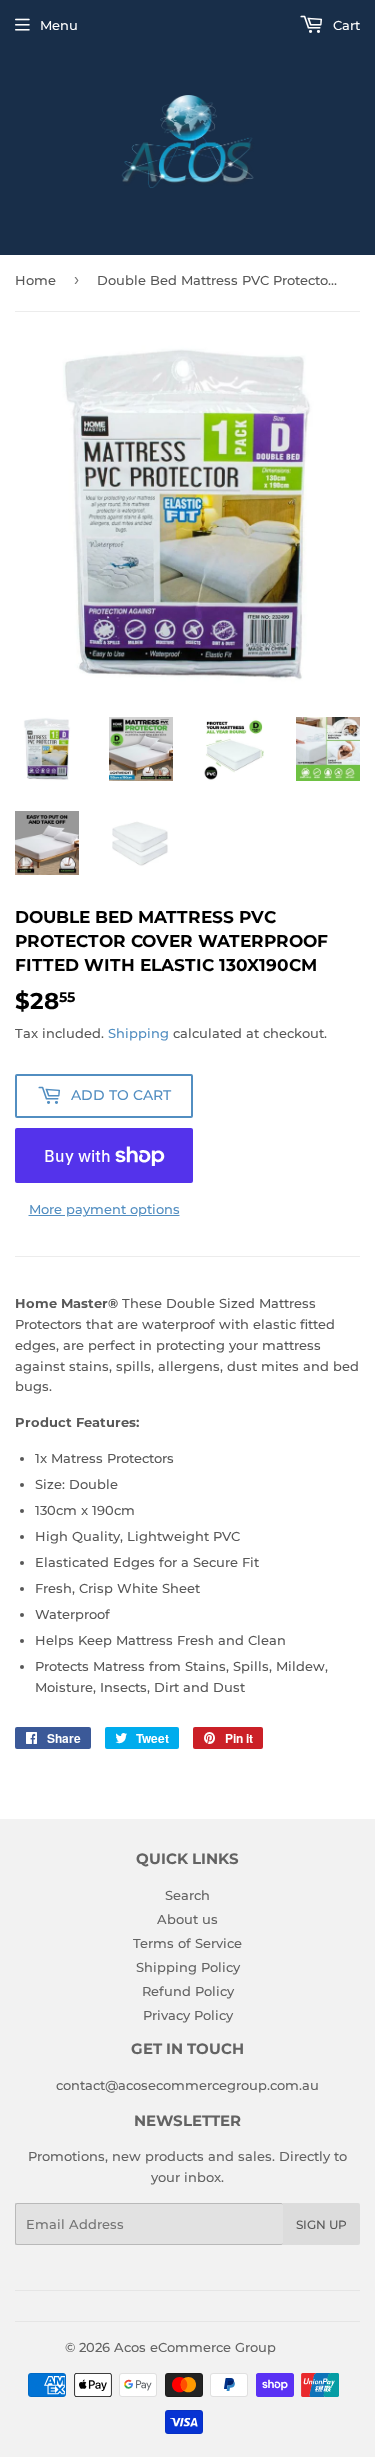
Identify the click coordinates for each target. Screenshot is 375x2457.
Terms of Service (187, 1943)
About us (187, 1919)
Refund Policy (188, 1991)
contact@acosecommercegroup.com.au (187, 2085)
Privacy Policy (188, 2015)
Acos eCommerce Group (195, 2347)
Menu (59, 25)
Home (35, 280)
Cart (344, 25)
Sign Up (321, 2224)
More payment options (104, 1209)
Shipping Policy (188, 1967)
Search (187, 1895)
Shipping (138, 1033)
